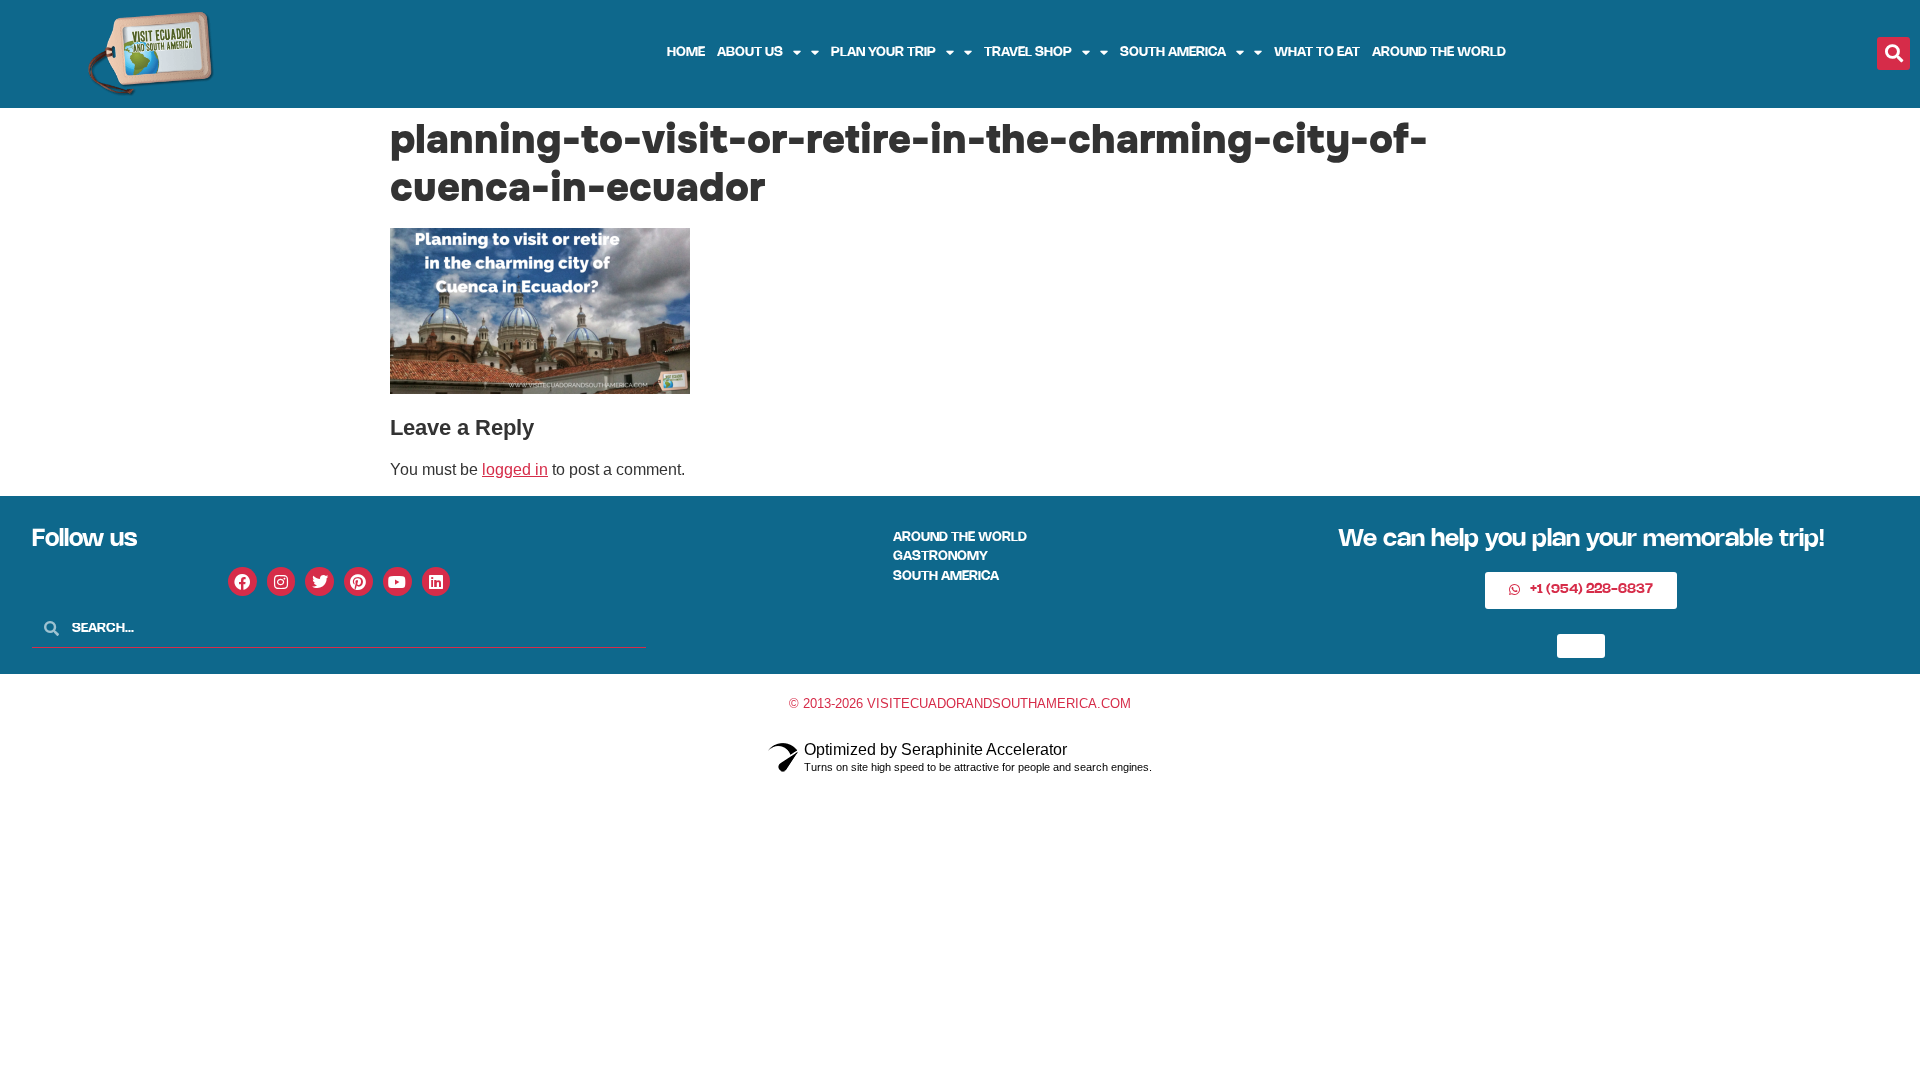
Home (686, 52)
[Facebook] (242, 581)
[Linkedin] (436, 581)
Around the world (1439, 52)
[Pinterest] (358, 581)
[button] (1893, 53)
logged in (515, 469)
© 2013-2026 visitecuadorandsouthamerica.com (960, 703)
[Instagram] (281, 581)
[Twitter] (319, 581)
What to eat (1317, 52)
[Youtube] (397, 581)
